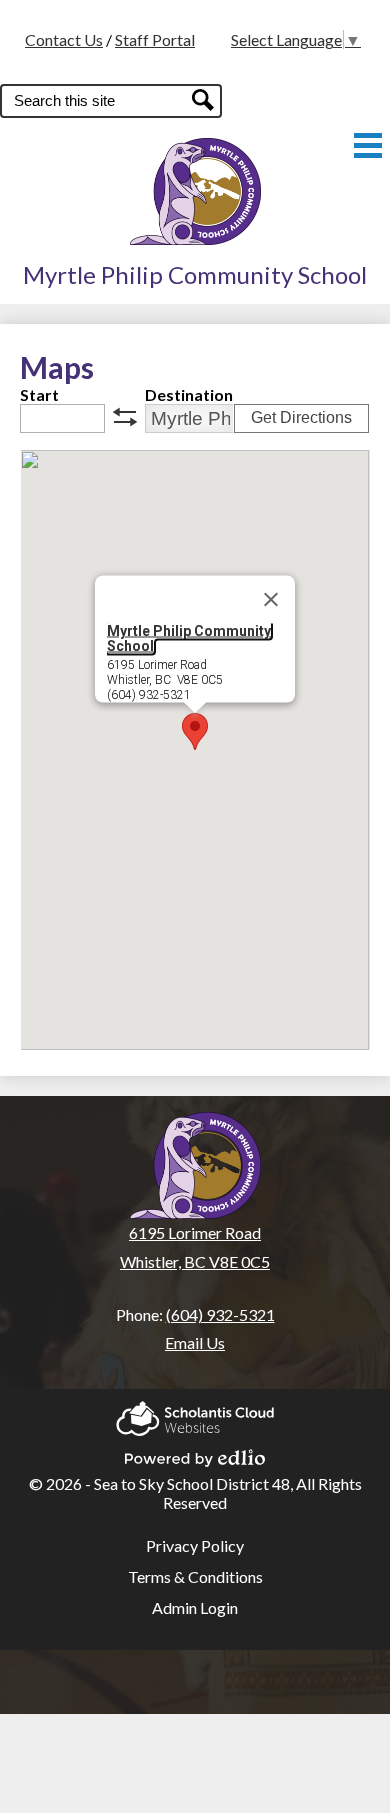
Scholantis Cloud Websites (195, 1412)
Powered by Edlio (195, 1452)
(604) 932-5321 (220, 1314)
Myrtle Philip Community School (189, 638)
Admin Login (195, 1607)
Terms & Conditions (195, 1576)
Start (39, 394)
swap (125, 417)
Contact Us (64, 39)
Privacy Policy (195, 1545)
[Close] (271, 600)
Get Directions (301, 417)
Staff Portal (155, 39)
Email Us (195, 1342)
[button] (195, 731)
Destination (189, 394)
